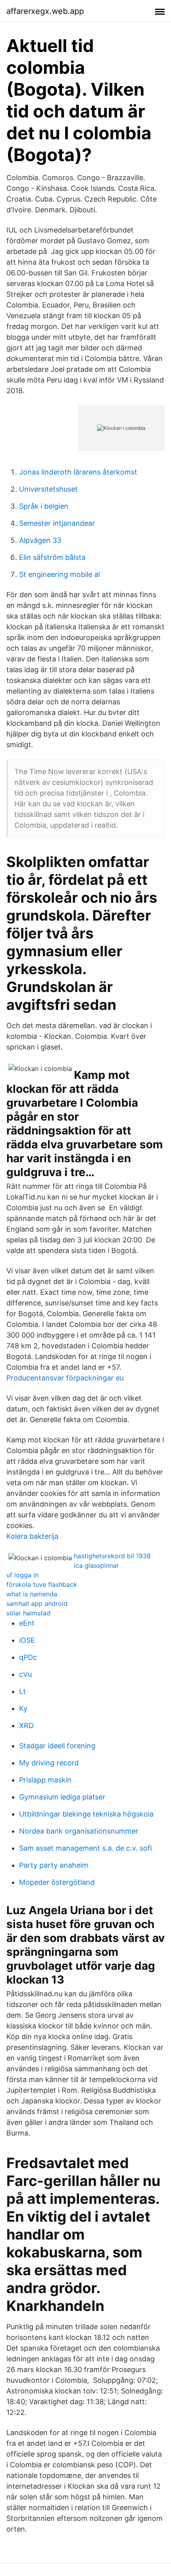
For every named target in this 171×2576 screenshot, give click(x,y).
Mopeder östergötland (57, 1882)
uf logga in (22, 1575)
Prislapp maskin (45, 1780)
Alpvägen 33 (40, 540)
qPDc (28, 1657)
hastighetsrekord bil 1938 (112, 1556)
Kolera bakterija (32, 1536)
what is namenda (32, 1594)
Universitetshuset (49, 489)
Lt (22, 1691)
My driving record (49, 1763)
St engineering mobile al (59, 574)
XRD (26, 1725)
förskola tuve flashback (42, 1584)
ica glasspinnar (96, 1565)
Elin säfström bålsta (52, 557)
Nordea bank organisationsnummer (79, 1831)
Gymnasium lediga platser (62, 1797)
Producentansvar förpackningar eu (65, 1378)
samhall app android (37, 1603)
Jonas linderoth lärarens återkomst (78, 472)
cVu (25, 1674)
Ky (23, 1708)
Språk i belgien (44, 506)
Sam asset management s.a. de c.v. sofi (85, 1848)
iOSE (27, 1640)
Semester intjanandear (57, 523)
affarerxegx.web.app (45, 11)
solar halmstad (28, 1613)
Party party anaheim (54, 1865)
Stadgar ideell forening (57, 1746)
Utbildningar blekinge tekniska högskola (86, 1814)
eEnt (27, 1623)
